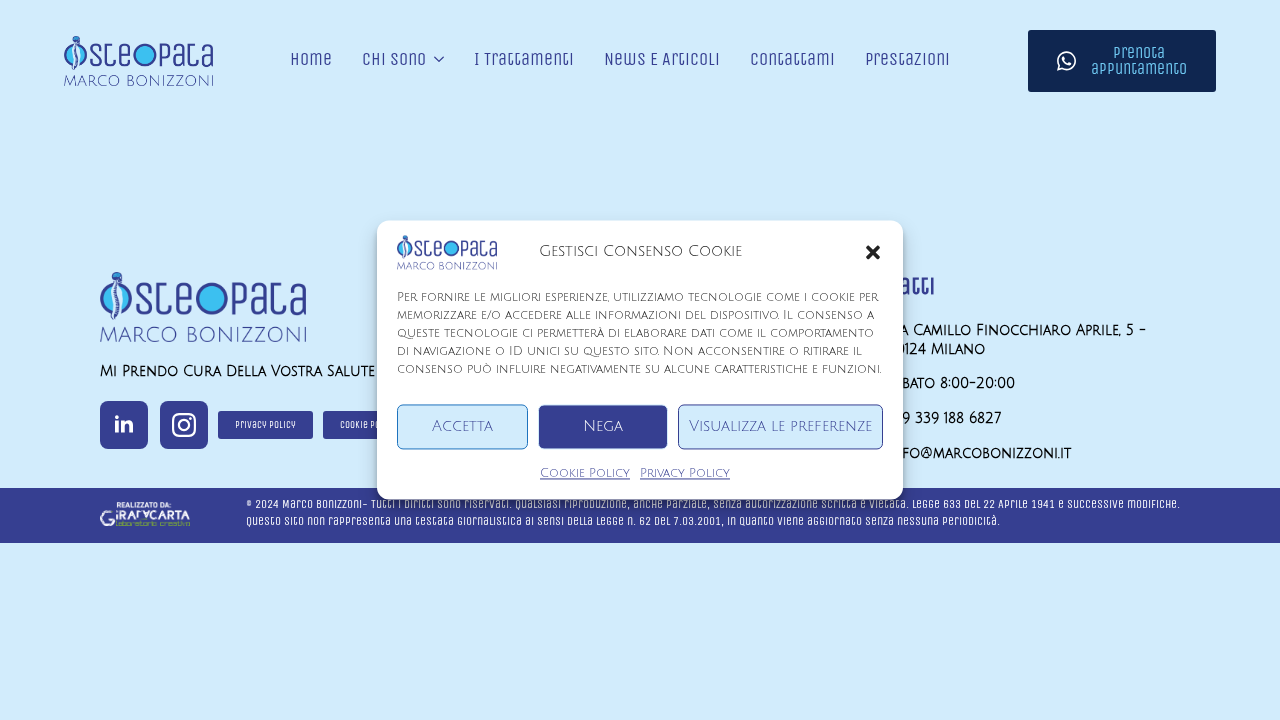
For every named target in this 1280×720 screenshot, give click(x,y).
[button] (873, 252)
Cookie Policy (585, 473)
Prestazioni (907, 60)
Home (311, 60)
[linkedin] (124, 425)
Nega (603, 427)
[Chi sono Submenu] (435, 61)
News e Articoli (662, 60)
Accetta (462, 427)
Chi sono (394, 60)
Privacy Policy (685, 473)
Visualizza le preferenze (780, 427)
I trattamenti (524, 60)
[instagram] (184, 425)
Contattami (792, 60)
